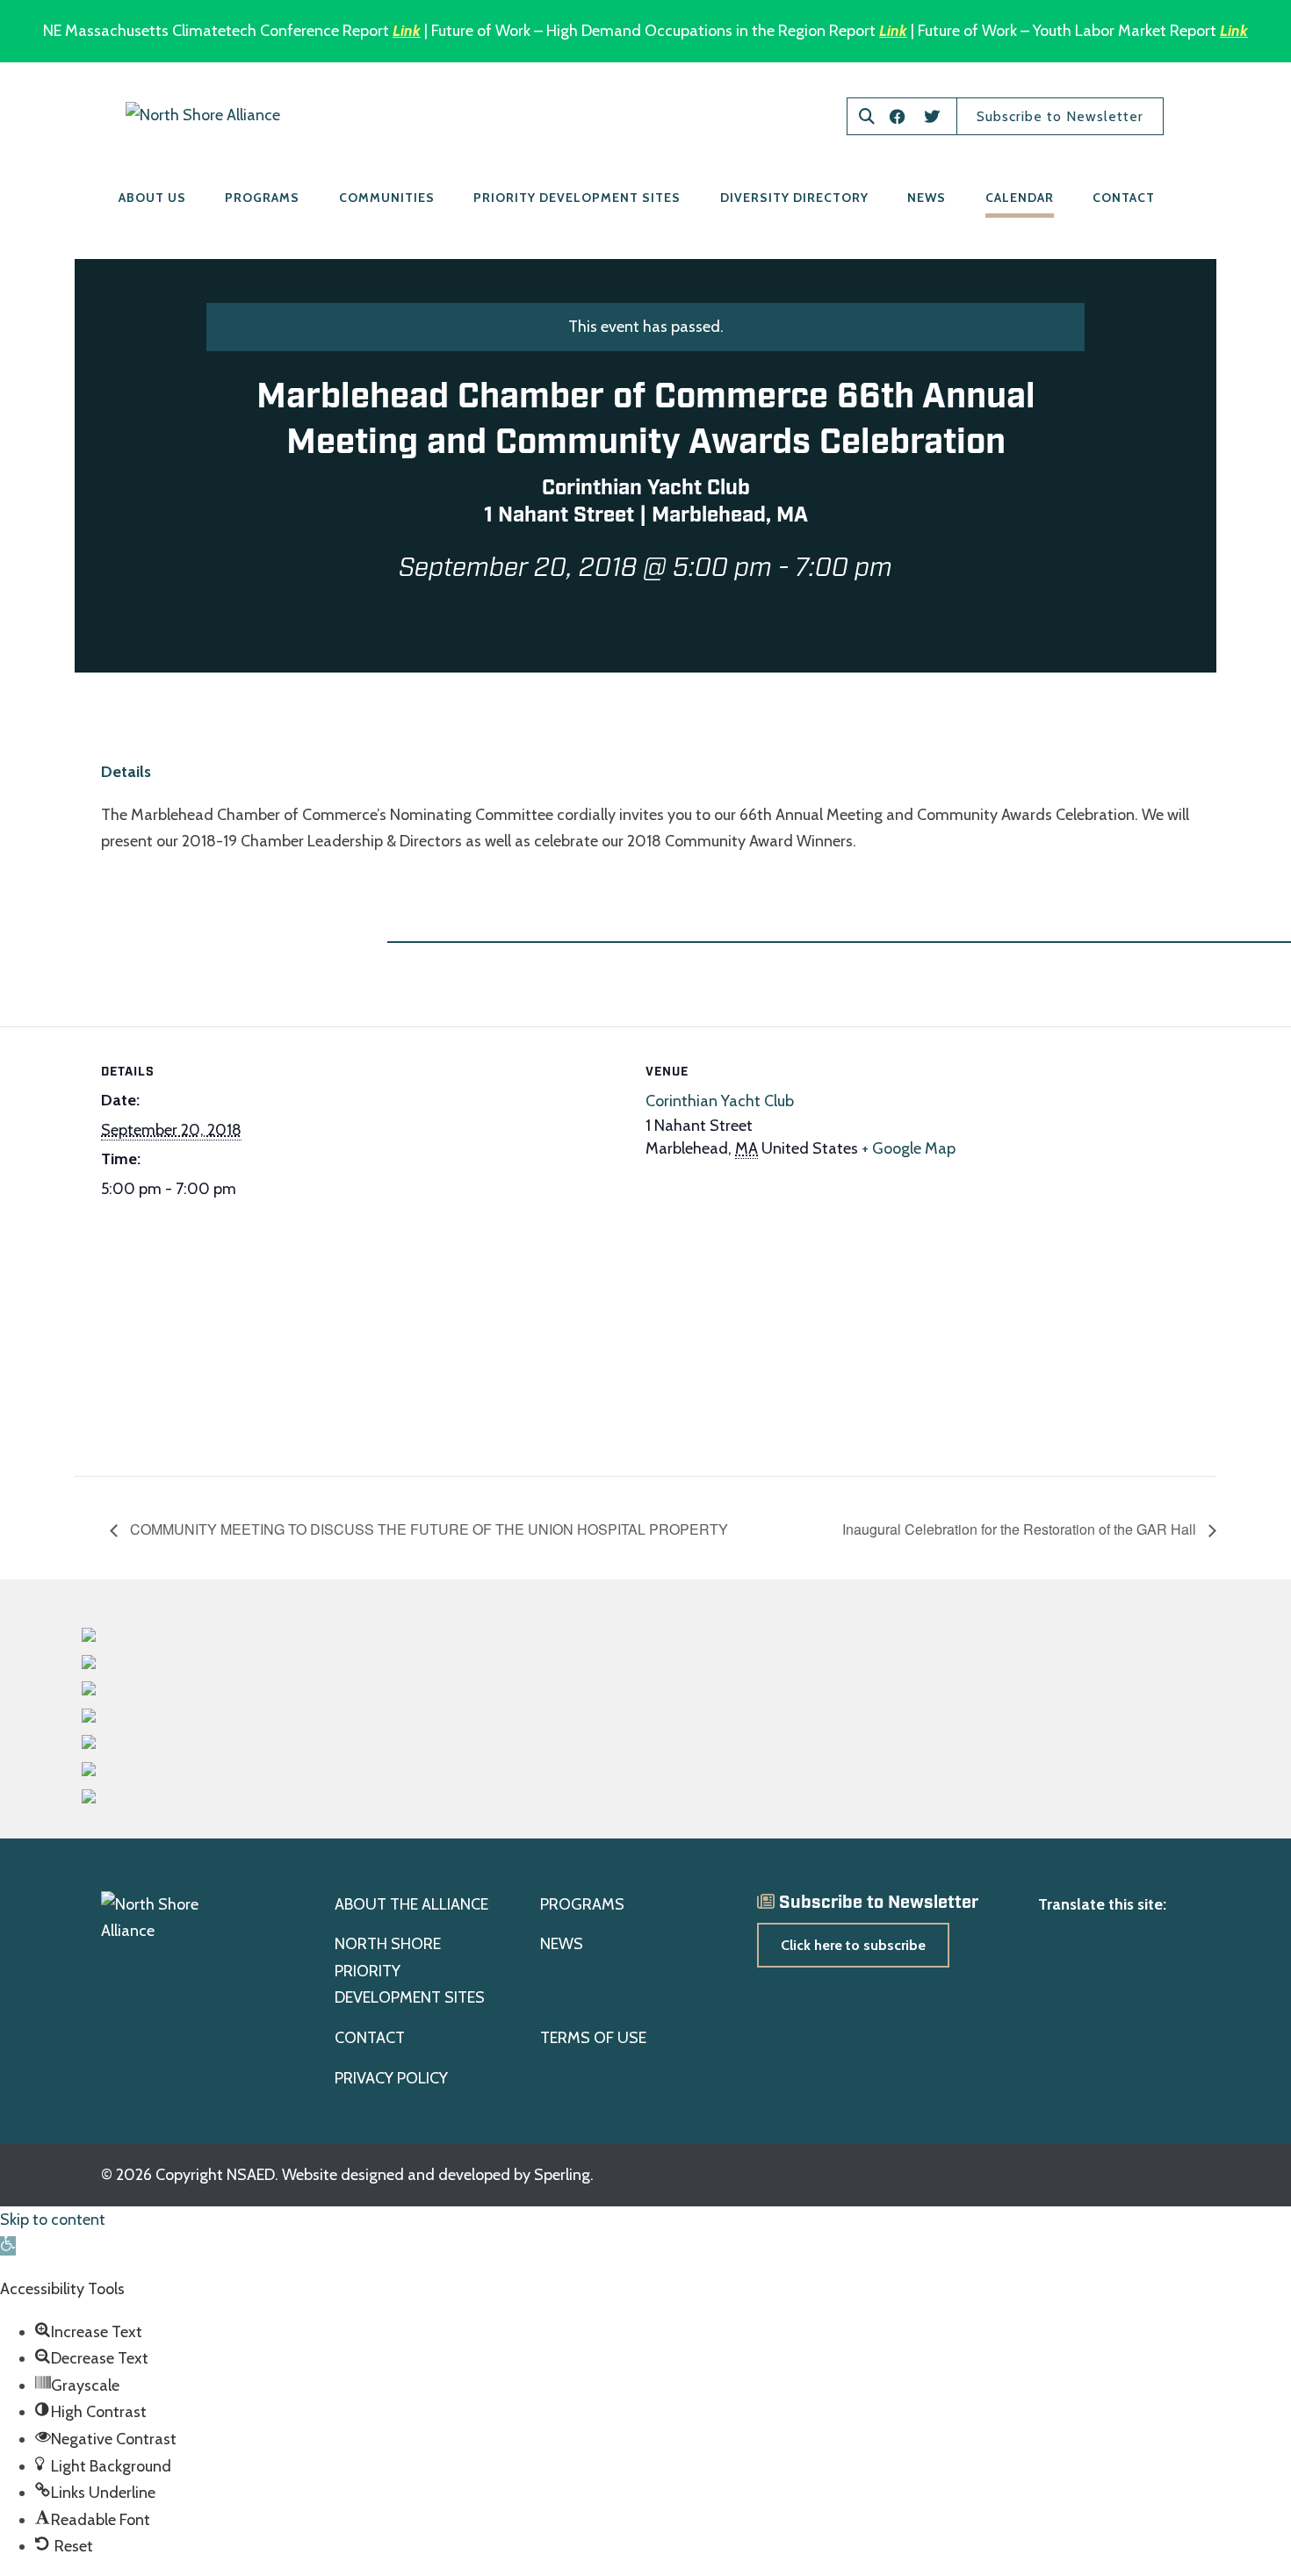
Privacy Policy (391, 2078)
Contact (1124, 198)
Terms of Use (593, 2038)
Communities (387, 198)
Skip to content (53, 2220)
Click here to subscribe (853, 1945)
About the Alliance (411, 1904)
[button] (8, 2246)
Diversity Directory (794, 198)
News (927, 198)
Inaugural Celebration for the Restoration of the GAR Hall (1021, 1529)
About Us (152, 198)
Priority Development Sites (577, 198)
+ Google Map (909, 1148)
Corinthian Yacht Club (720, 1101)
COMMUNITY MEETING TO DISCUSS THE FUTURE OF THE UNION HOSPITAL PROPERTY (427, 1529)
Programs (262, 198)
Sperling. (564, 2175)
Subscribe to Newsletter (1060, 116)
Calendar (1020, 198)
